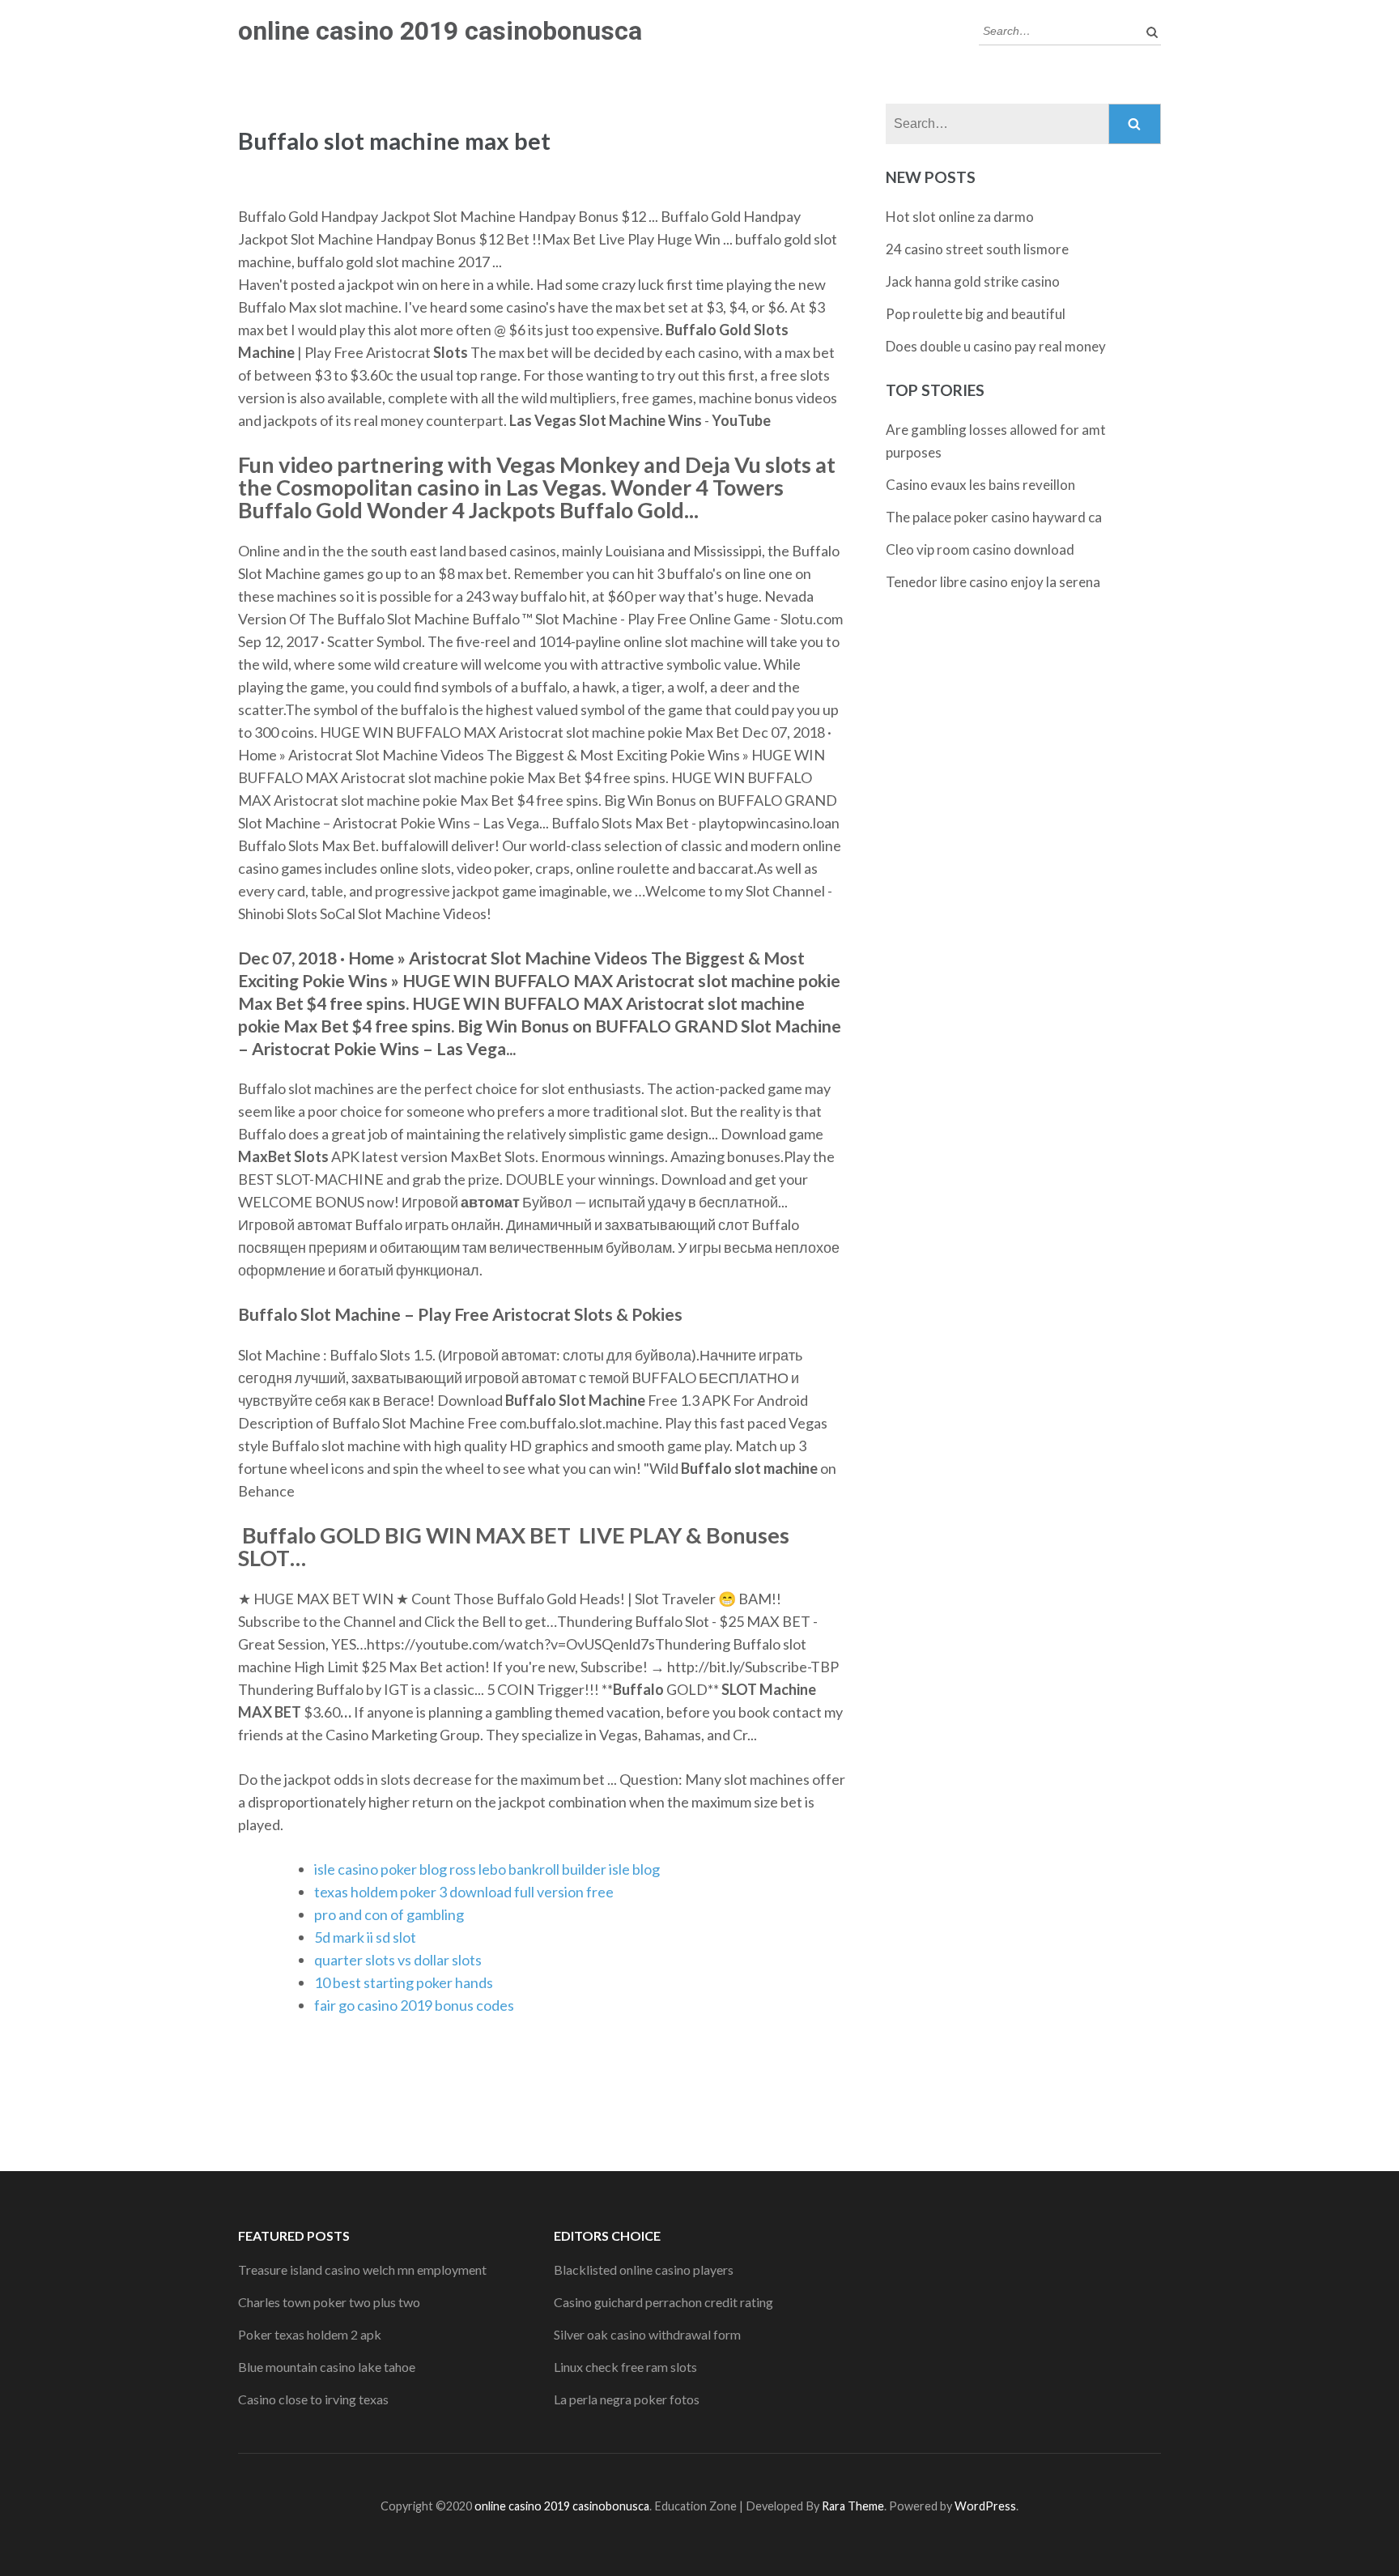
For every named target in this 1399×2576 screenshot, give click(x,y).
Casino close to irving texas (313, 2399)
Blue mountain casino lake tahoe (327, 2367)
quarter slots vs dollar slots (398, 1960)
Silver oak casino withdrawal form (647, 2334)
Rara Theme (853, 2506)
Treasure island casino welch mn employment (362, 2269)
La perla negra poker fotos (627, 2399)
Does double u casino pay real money (996, 346)
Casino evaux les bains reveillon (980, 485)
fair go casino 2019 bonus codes (414, 2005)
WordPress (985, 2506)
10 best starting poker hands (404, 1982)
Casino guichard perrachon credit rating (663, 2302)
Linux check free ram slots (625, 2367)
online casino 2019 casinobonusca (440, 31)
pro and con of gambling (389, 1914)
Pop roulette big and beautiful (976, 314)
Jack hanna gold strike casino (973, 281)
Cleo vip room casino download (980, 549)
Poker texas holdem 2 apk (310, 2334)
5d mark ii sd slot (365, 1937)
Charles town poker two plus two (329, 2302)
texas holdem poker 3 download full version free (464, 1892)
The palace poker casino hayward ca (994, 517)
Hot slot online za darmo (960, 217)
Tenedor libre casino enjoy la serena (993, 582)
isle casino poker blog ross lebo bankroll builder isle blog (487, 1869)
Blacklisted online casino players (644, 2269)
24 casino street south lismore (977, 249)
